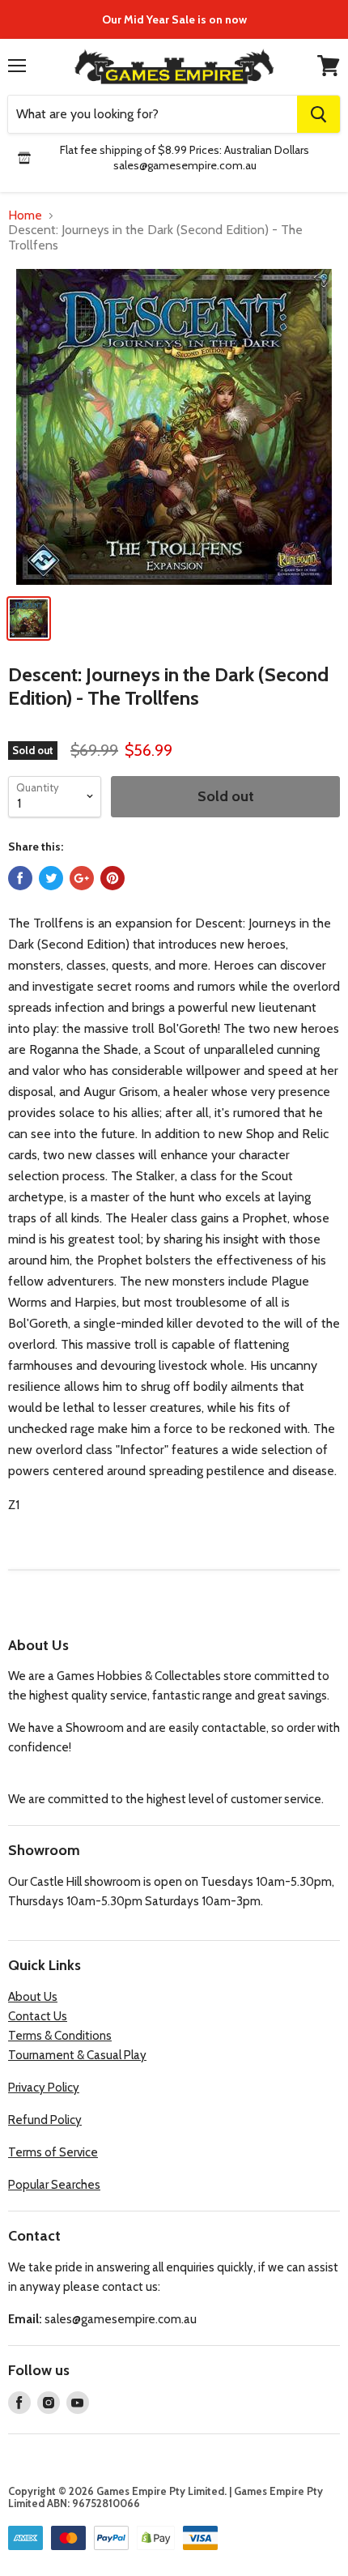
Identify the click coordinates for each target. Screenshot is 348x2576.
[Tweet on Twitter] (51, 878)
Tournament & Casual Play (77, 2055)
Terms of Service (53, 2152)
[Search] (318, 114)
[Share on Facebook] (20, 878)
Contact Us (38, 2016)
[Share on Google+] (82, 878)
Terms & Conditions (60, 2036)
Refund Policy (45, 2120)
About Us (33, 1997)
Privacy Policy (44, 2088)
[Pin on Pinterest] (112, 878)
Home (25, 215)
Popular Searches (54, 2185)
